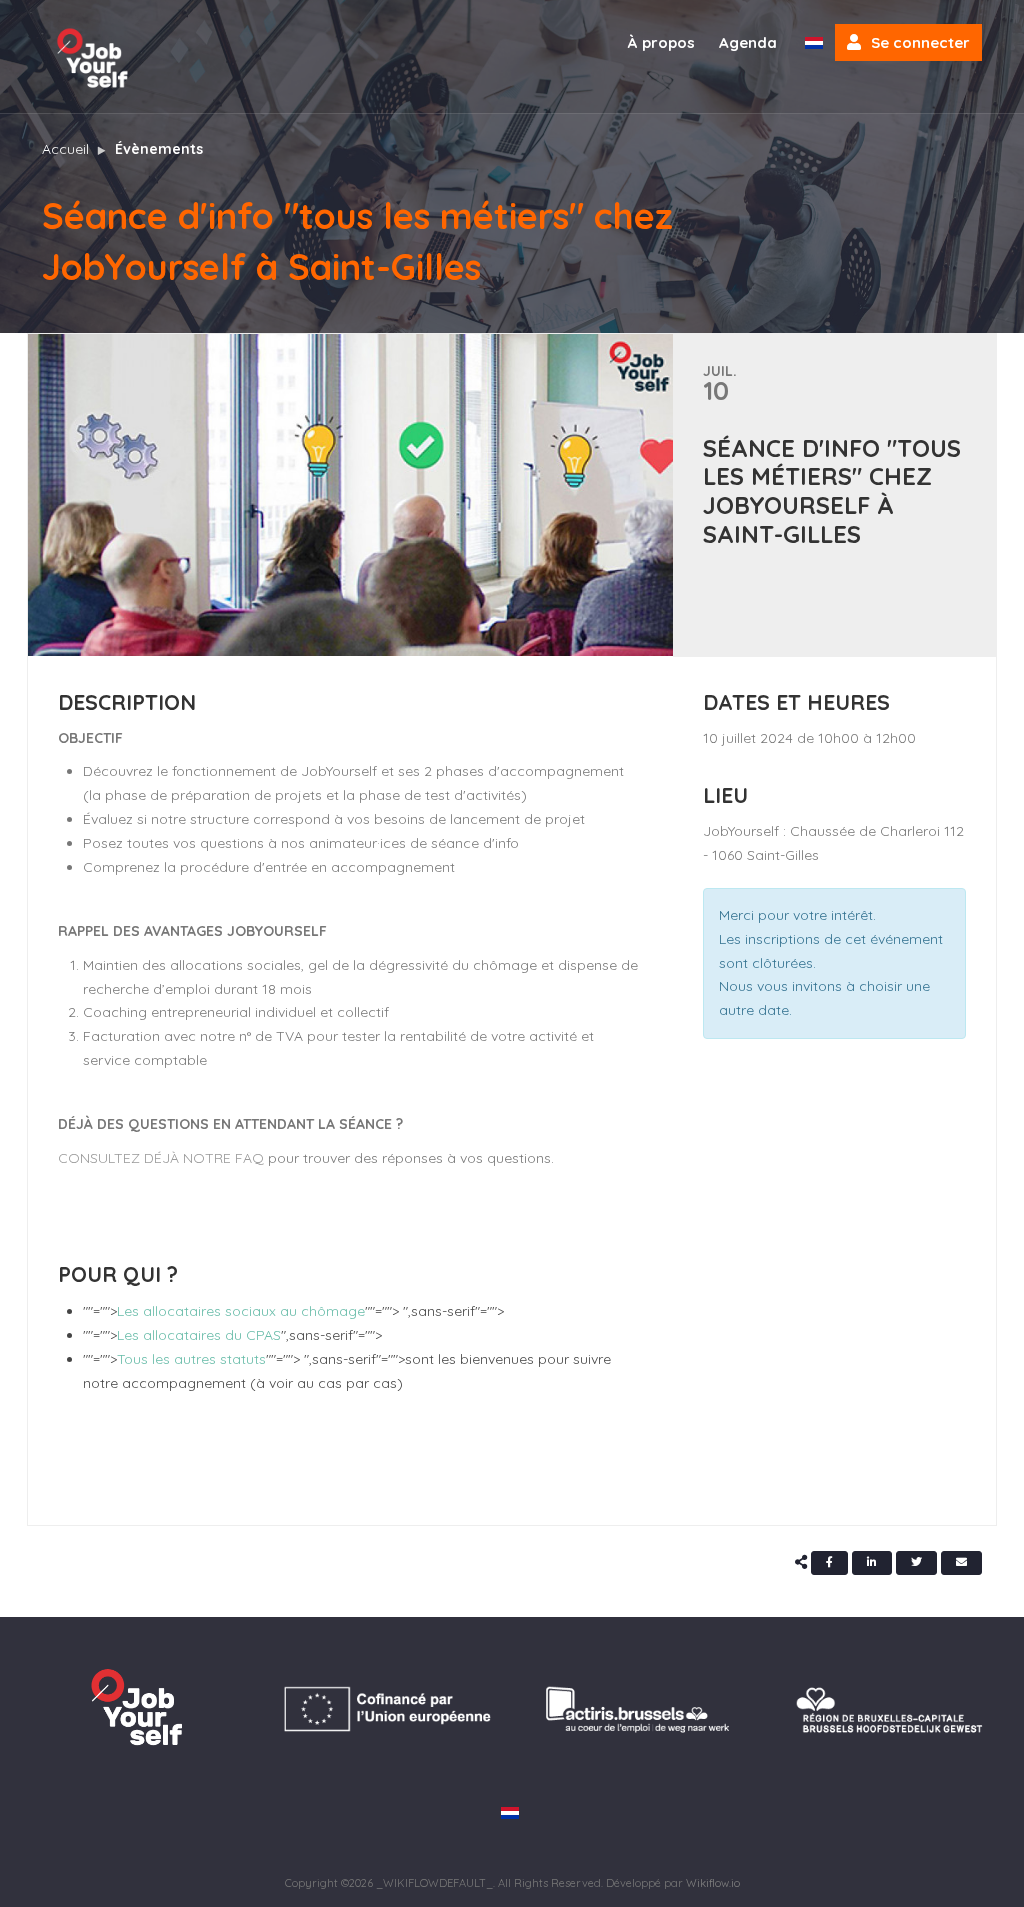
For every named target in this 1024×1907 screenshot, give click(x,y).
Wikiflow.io (713, 1883)
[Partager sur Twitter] (916, 1562)
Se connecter (920, 42)
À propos (661, 42)
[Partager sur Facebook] (829, 1562)
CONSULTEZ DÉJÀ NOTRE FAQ (161, 1158)
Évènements (159, 149)
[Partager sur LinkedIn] (872, 1562)
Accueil (65, 149)
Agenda (748, 42)
